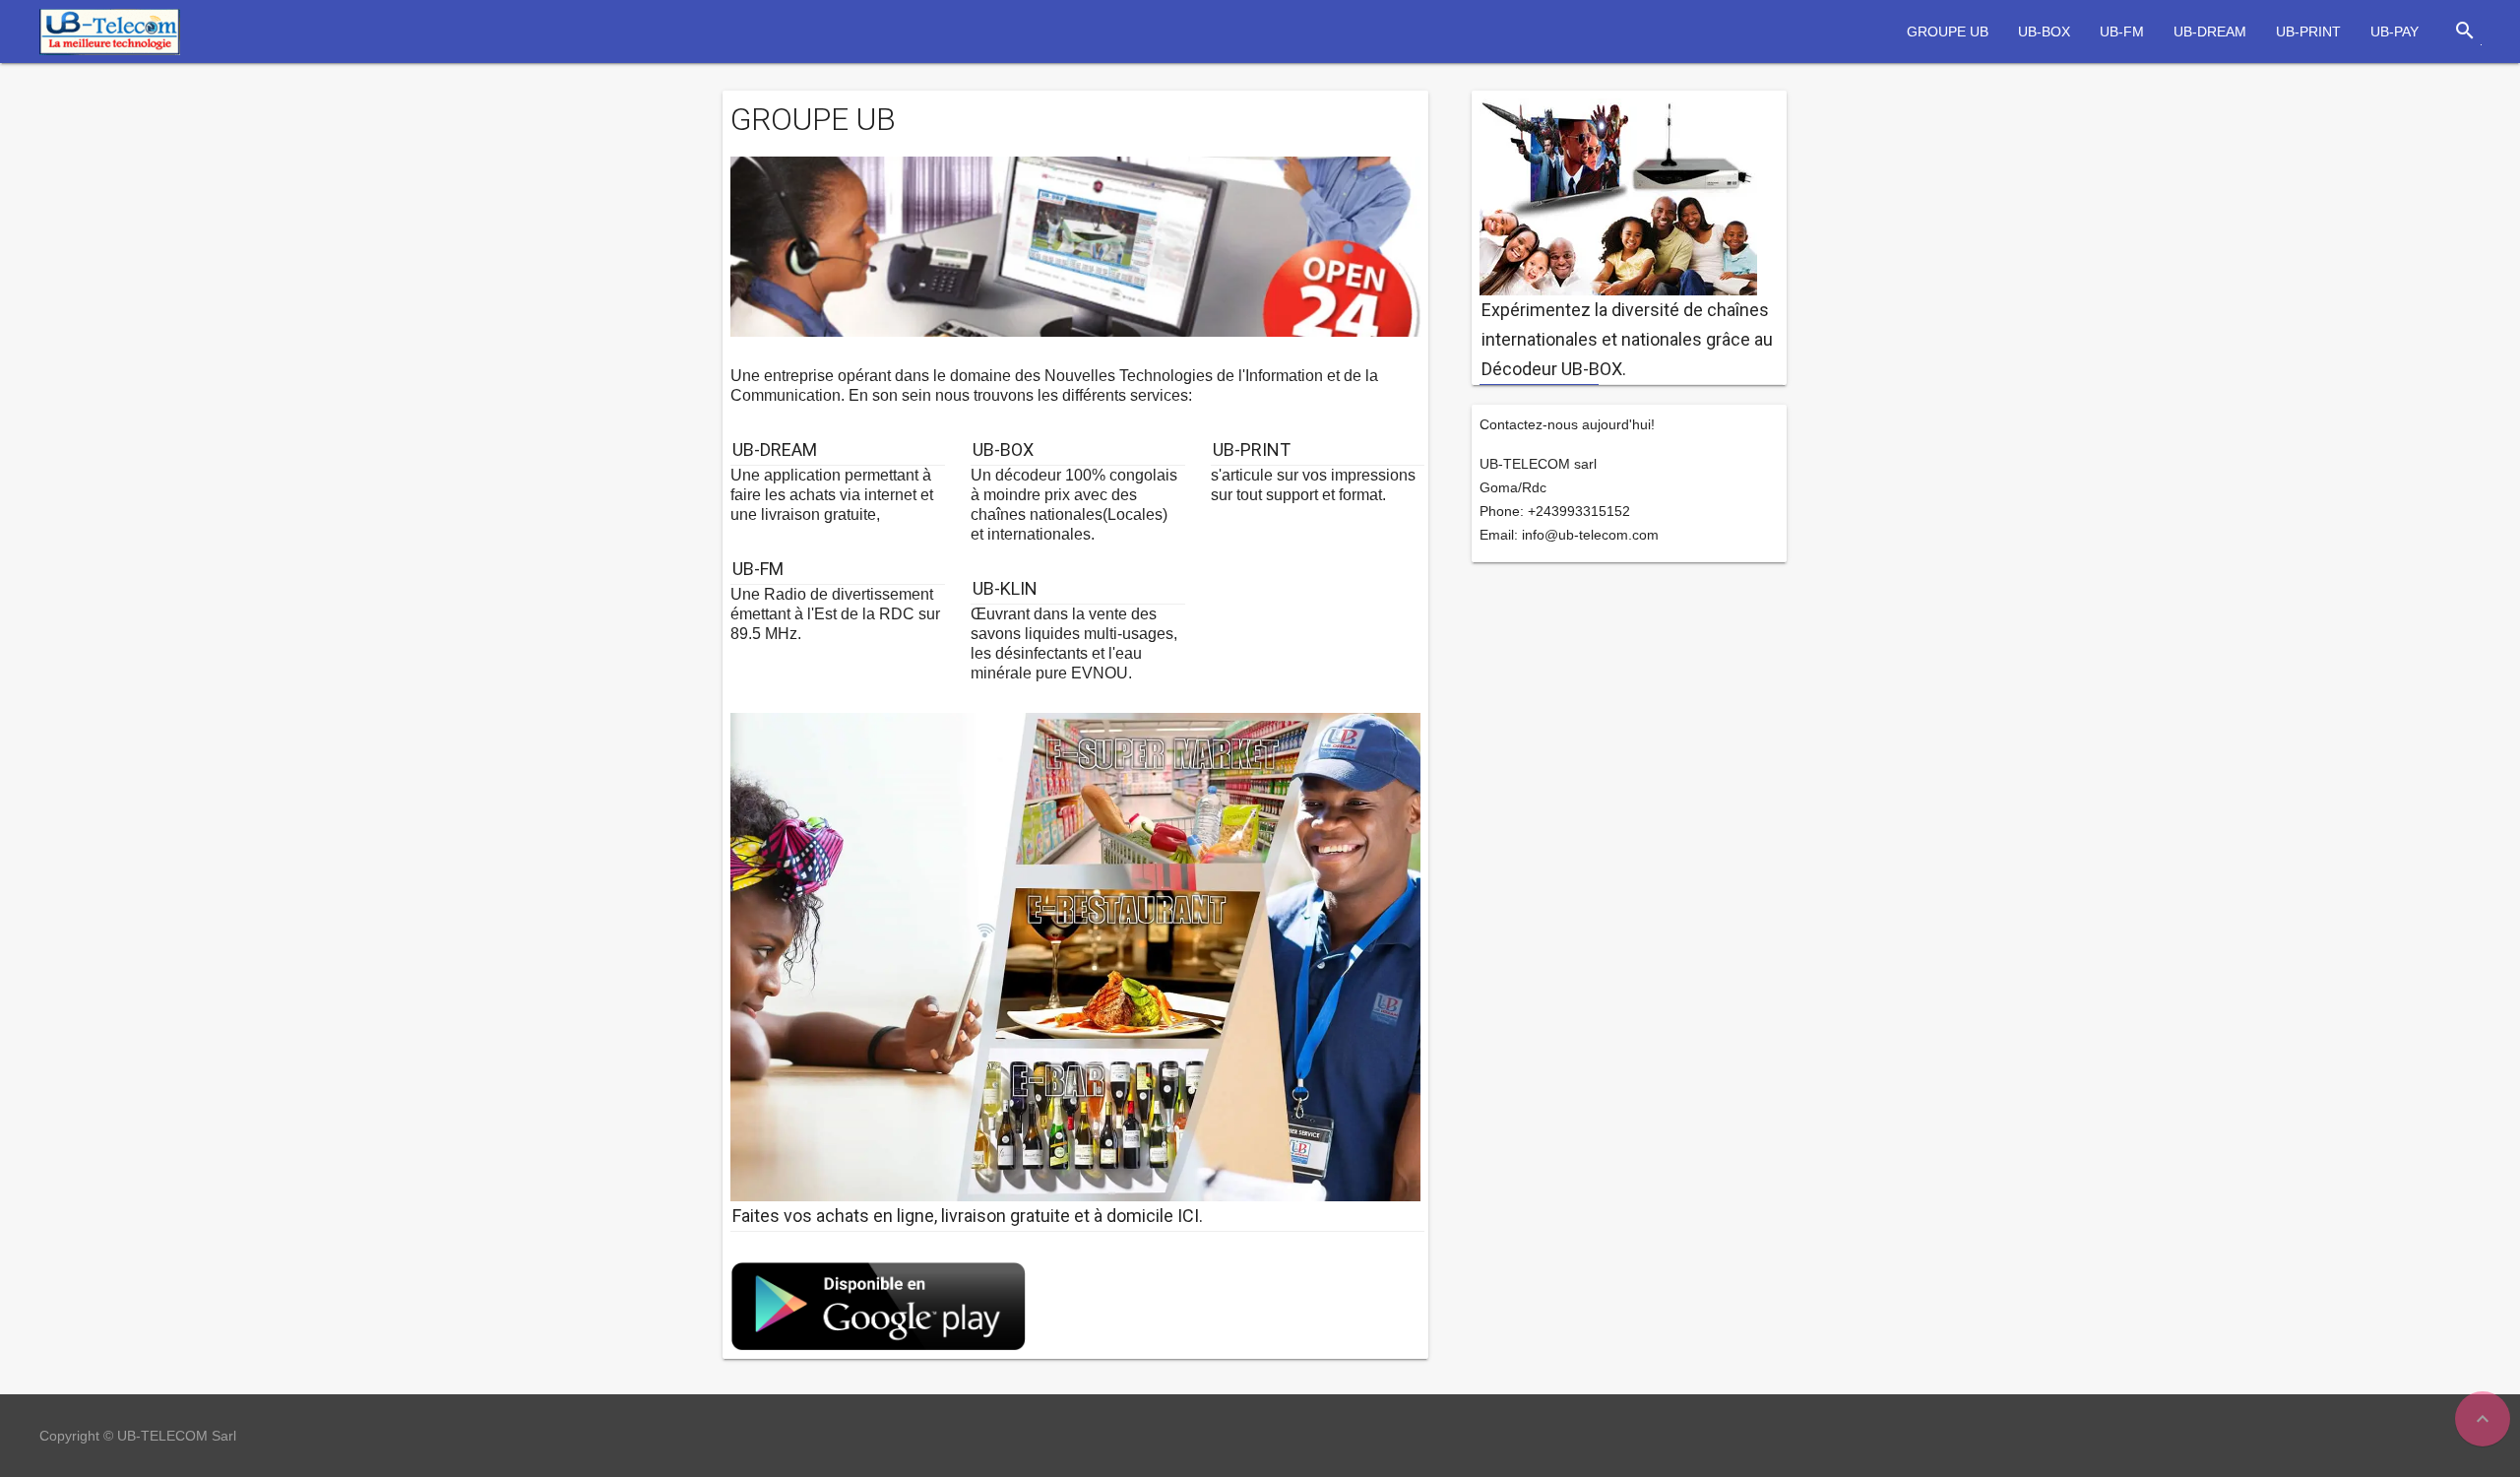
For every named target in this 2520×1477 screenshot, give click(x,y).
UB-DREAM (2210, 32)
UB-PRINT (2308, 32)
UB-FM (2122, 32)
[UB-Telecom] (110, 30)
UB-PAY (2394, 32)
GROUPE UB (1948, 32)
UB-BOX (2044, 32)
